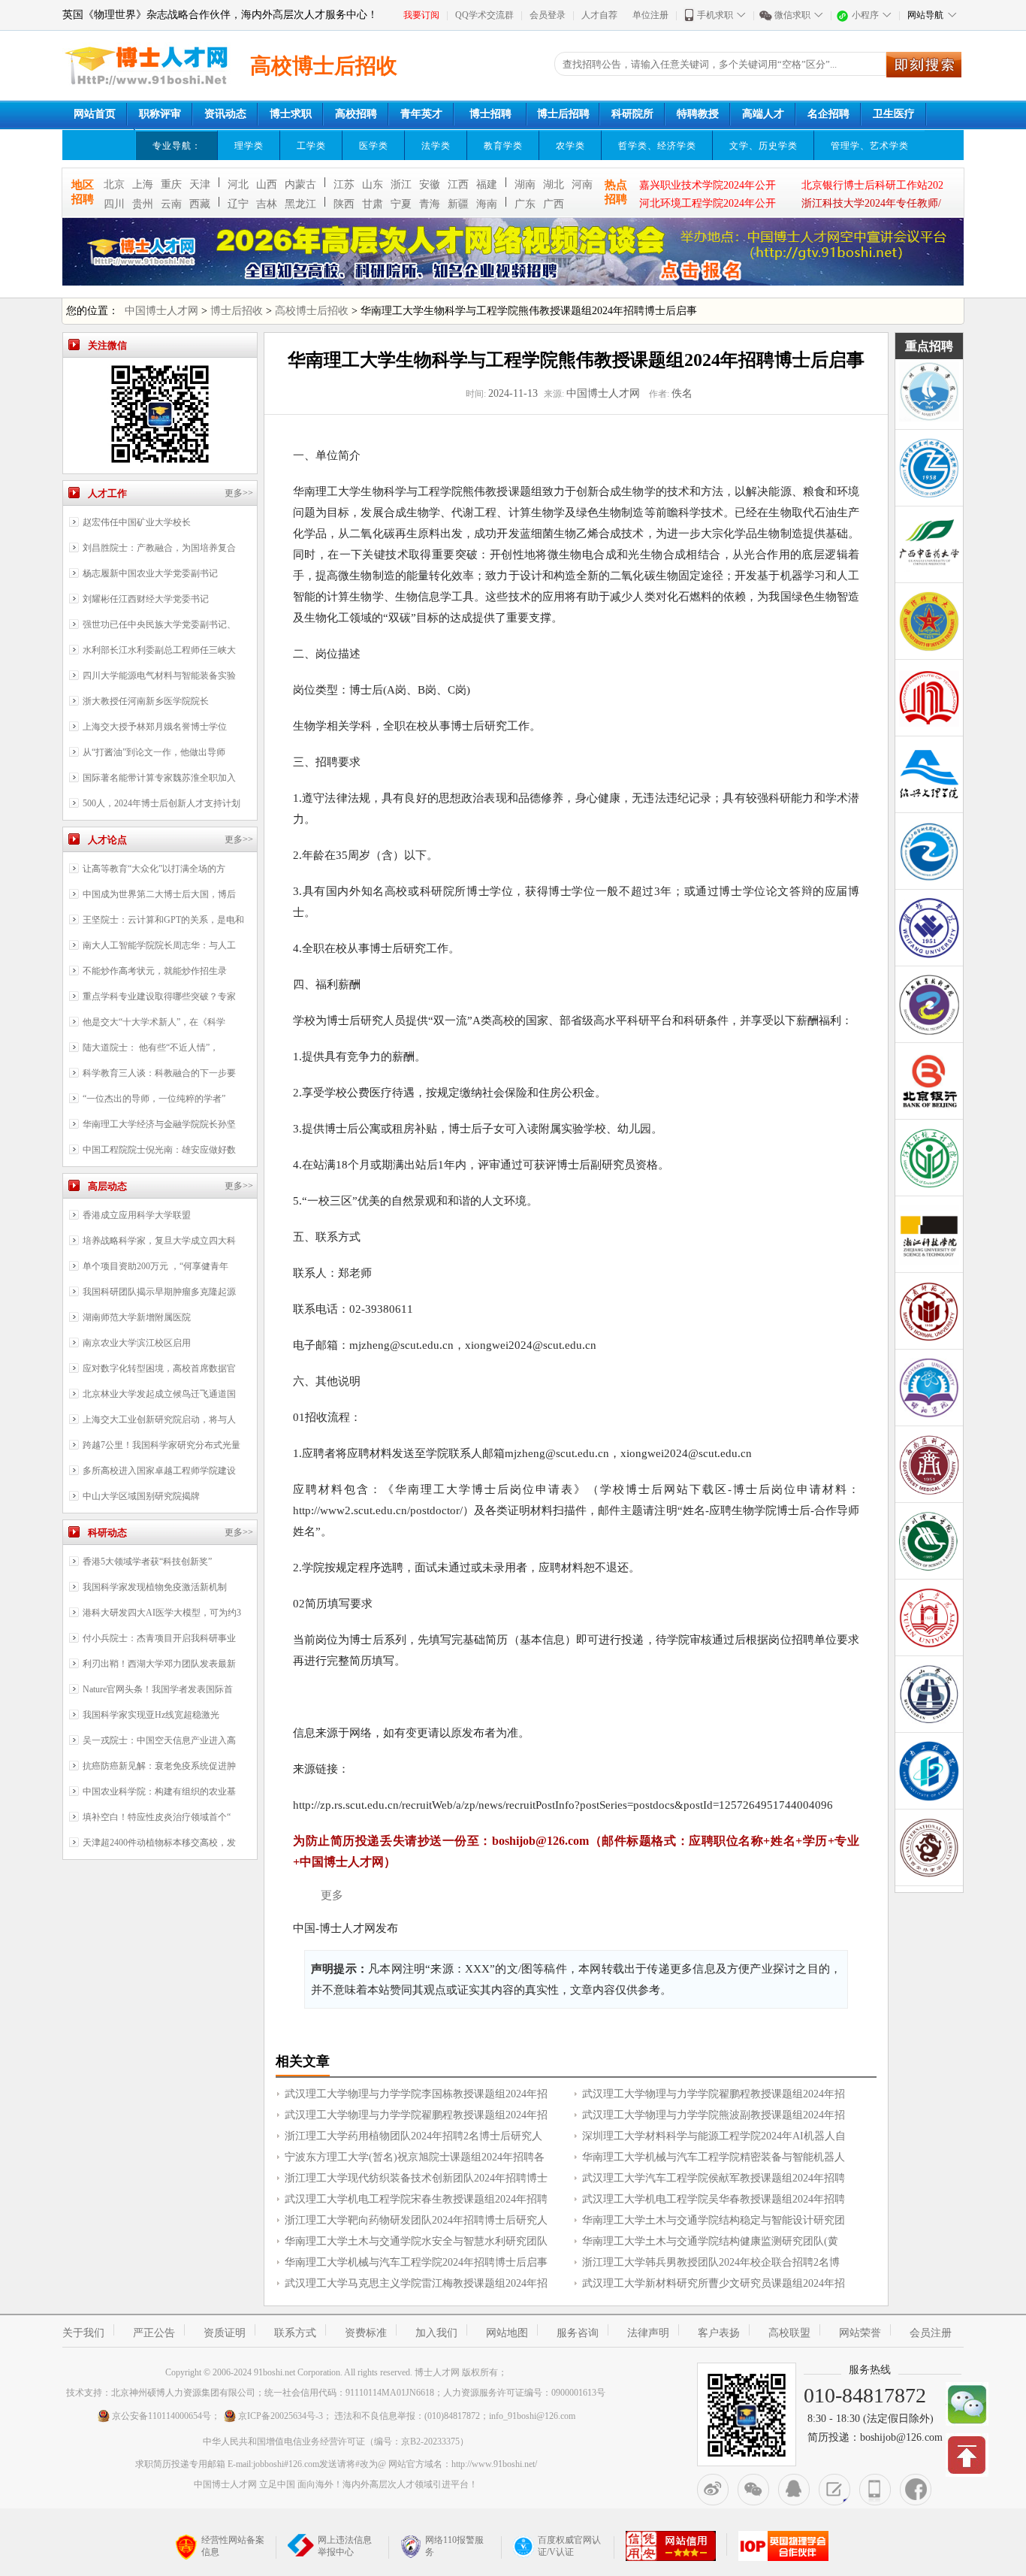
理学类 (249, 146)
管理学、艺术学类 (870, 146)
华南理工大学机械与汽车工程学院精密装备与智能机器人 (714, 2157)
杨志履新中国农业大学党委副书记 (150, 573)
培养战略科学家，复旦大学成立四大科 (159, 1241)
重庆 (171, 184)
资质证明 (225, 2333)
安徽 (430, 184)
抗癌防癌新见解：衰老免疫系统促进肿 (159, 1766)
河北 (238, 184)
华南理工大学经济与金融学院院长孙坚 (159, 1124)
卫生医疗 (894, 114)
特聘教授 (698, 114)
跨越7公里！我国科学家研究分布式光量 (161, 1445)
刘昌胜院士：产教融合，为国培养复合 (159, 548)
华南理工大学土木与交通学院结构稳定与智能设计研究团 (714, 2220)
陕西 (344, 204)
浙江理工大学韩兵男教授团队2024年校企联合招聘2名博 (711, 2262)
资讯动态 (225, 114)
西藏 (200, 204)
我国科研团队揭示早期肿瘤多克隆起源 (159, 1292)
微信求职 (792, 15)
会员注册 (931, 2333)
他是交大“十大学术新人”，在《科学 (154, 1022)
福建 (487, 184)
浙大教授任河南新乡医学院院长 (146, 701)
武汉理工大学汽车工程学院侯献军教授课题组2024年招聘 (714, 2178)
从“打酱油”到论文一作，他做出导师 (154, 752)
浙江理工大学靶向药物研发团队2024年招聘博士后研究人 (416, 2220)
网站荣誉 (860, 2333)
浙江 (401, 184)
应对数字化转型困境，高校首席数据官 (159, 1368)
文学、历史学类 (763, 146)
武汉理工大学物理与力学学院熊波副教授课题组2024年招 (714, 2115)
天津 (200, 184)
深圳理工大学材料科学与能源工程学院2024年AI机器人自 (714, 2136)
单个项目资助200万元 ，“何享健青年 (155, 1266)
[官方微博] (713, 2490)
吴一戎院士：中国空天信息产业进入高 (159, 1740)
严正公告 (154, 2333)
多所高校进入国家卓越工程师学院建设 (159, 1471)
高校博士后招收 (312, 311)
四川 (114, 204)
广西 (554, 204)
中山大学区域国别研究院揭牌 (141, 1496)
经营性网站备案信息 (233, 2546)
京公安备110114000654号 (161, 2416)
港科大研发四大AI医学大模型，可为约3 (162, 1613)
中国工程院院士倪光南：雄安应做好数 (159, 1150)
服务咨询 (578, 2333)
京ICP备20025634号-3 (281, 2416)
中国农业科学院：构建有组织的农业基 (159, 1791)
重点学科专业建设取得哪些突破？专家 (159, 996)
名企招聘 (828, 114)
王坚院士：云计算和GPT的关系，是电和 (163, 920)
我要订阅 (421, 15)
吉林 (267, 204)
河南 (582, 184)
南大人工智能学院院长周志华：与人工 (159, 945)
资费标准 (366, 2333)
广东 (525, 204)
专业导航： (177, 146)
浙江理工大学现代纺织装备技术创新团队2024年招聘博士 (416, 2178)
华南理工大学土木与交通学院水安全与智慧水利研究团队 (416, 2241)
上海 (143, 184)
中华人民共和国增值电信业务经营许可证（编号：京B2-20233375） (336, 2441)
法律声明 (648, 2333)
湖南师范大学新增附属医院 (137, 1317)
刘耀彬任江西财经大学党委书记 (146, 599)
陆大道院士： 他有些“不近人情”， (151, 1048)
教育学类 (503, 146)
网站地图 (507, 2333)
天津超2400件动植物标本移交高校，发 (159, 1843)
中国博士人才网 (161, 311)
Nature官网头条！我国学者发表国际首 (158, 1689)
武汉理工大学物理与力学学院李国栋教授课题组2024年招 (416, 2094)
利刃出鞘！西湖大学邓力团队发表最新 (159, 1664)
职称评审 (160, 114)
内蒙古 (300, 184)
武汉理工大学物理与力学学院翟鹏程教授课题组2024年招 (714, 2094)
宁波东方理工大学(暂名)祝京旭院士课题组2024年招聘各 (415, 2157)
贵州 (143, 204)
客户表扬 (719, 2333)
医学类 (374, 146)
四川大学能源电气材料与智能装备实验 (159, 676)
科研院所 (632, 114)
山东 (373, 184)
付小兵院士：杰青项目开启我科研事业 (159, 1638)
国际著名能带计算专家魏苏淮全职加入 (159, 778)
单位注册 (650, 15)
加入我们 (436, 2333)
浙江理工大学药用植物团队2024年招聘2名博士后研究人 (413, 2136)
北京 (114, 184)
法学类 (436, 146)
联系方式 (295, 2333)
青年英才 (421, 114)
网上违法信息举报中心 (345, 2546)
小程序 (865, 15)
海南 (487, 204)
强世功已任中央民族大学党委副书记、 (159, 624)
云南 (171, 204)
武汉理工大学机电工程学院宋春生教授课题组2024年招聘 (416, 2199)
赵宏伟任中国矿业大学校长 (137, 522)
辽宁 (238, 204)
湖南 (525, 184)
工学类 (311, 146)
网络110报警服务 (454, 2546)
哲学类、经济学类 (657, 146)
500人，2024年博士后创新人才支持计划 (161, 803)
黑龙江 (300, 204)
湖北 (554, 184)
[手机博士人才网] (875, 2490)
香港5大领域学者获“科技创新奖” (147, 1562)
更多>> (239, 493)
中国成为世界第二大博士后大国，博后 (159, 894)
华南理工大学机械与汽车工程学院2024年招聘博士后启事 (416, 2262)
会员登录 (548, 15)
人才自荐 (599, 15)
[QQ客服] (794, 2490)
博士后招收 (237, 311)
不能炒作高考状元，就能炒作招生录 (155, 971)
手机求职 (715, 15)
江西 (458, 184)
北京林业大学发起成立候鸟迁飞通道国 (159, 1394)
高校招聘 (356, 114)
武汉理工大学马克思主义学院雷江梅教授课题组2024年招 (416, 2283)
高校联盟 (789, 2333)
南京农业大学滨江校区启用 (137, 1343)
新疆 (458, 204)
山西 (267, 184)
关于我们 (83, 2333)
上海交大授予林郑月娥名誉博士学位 (155, 727)
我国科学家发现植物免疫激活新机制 (155, 1587)
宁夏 (401, 204)
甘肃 (373, 204)
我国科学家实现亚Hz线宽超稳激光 (151, 1715)
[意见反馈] (834, 2490)
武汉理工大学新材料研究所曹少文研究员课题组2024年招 (714, 2283)
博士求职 (291, 114)
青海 (430, 204)
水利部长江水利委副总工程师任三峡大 (159, 650)
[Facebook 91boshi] (916, 2490)
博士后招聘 (563, 114)
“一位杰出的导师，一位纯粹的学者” (154, 1099)
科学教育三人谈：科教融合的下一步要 (159, 1073)
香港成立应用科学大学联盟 (137, 1215)
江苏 (344, 184)
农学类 (570, 146)
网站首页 (95, 114)
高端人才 (763, 114)
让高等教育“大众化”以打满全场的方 (154, 869)
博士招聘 (490, 114)
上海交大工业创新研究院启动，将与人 (159, 1420)
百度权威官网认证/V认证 (569, 2546)
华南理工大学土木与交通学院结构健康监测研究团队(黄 (710, 2241)
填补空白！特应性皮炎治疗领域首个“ (157, 1817)
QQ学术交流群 (484, 15)
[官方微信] (753, 2490)
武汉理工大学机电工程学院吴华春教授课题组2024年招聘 (714, 2199)
